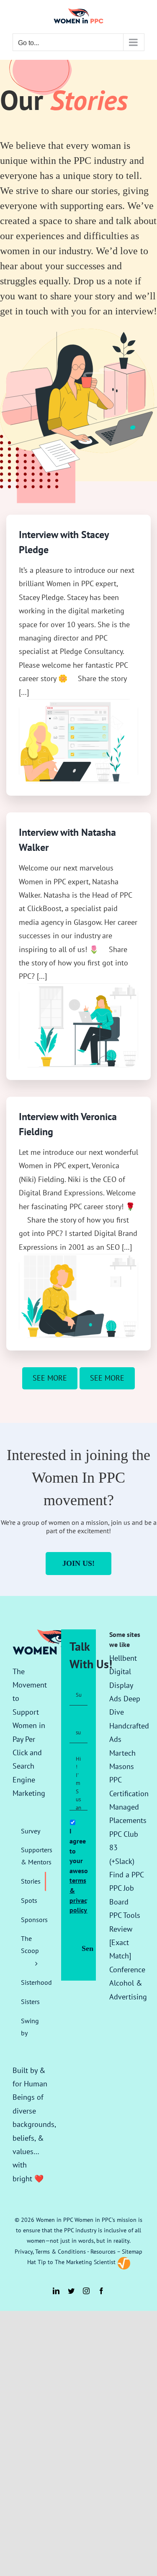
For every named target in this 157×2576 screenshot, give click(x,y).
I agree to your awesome (77, 1870)
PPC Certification (129, 1786)
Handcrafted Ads (129, 1732)
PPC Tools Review (125, 1922)
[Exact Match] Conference (127, 1956)
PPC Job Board (122, 1895)
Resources (103, 2252)
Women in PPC (54, 2220)
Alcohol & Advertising (128, 1990)
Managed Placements (128, 1814)
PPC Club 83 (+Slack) (124, 1848)
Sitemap (132, 2252)
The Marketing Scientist (85, 2262)
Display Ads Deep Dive (125, 1699)
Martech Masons (122, 1760)
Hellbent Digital (123, 1665)
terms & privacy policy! (80, 1895)
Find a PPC (127, 1875)
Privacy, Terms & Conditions (50, 2252)
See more (50, 1378)
